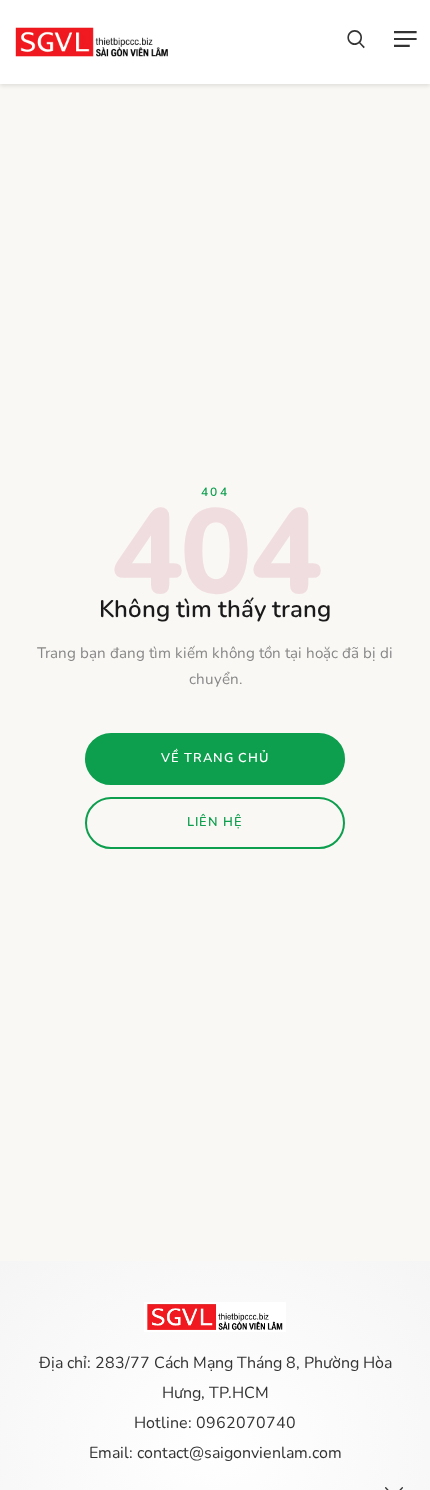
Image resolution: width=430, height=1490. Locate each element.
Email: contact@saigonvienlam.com (215, 1453)
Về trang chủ (215, 758)
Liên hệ (215, 822)
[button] (356, 42)
